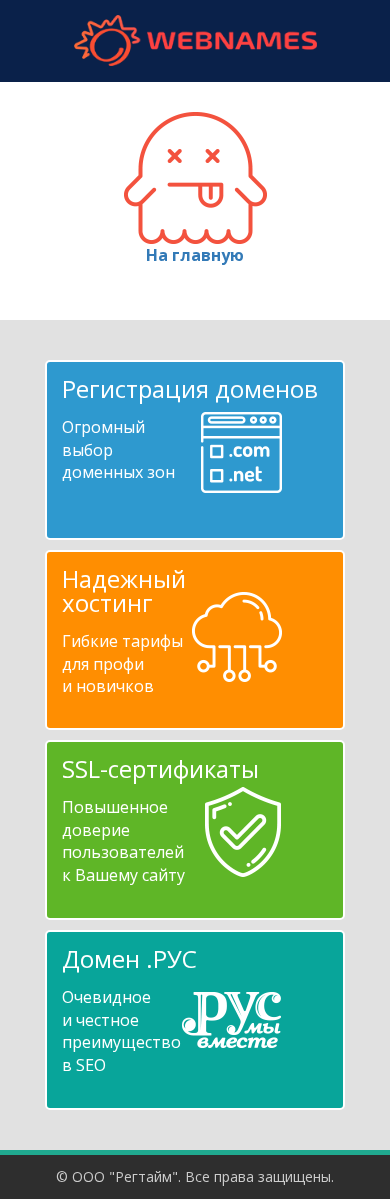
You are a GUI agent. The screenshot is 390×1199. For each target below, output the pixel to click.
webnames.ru (195, 40)
